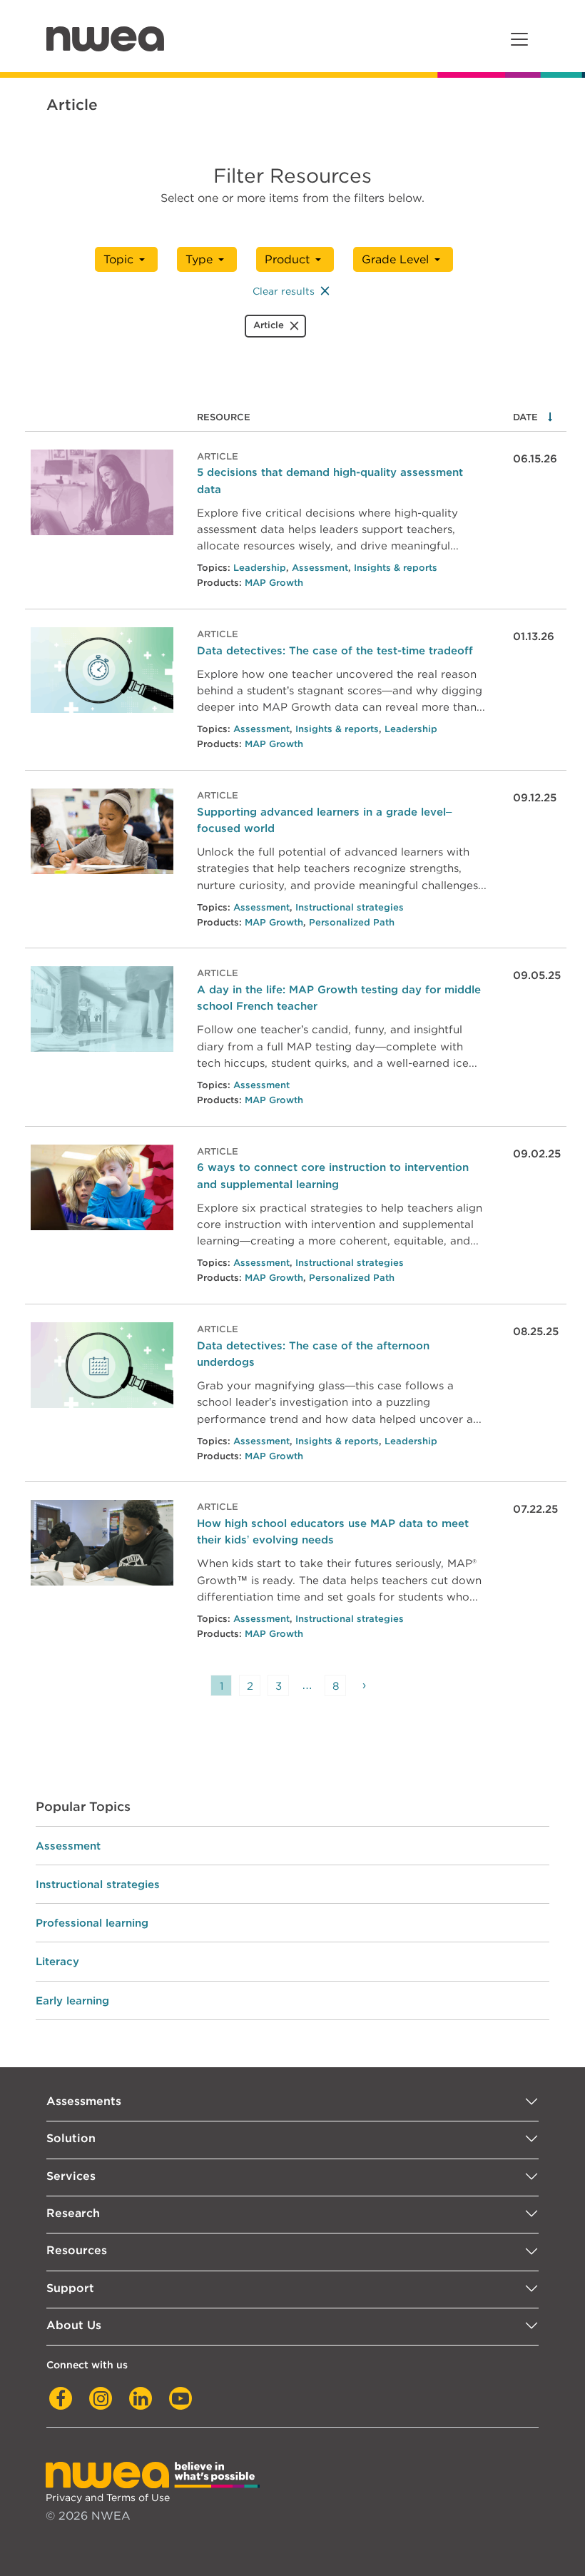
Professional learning (92, 1923)
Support (70, 2288)
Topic (118, 259)
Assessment (320, 568)
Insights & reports (396, 568)
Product (287, 259)
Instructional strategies (350, 907)
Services (71, 2176)
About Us (74, 2325)
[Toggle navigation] (519, 39)
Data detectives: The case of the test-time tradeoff (335, 650)
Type (199, 259)
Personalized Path (352, 922)
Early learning (72, 2001)
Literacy (57, 1961)
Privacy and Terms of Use (108, 2497)
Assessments (84, 2101)
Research (73, 2213)
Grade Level (395, 259)
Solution (71, 2138)
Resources (77, 2250)
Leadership (260, 568)
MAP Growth (274, 583)
